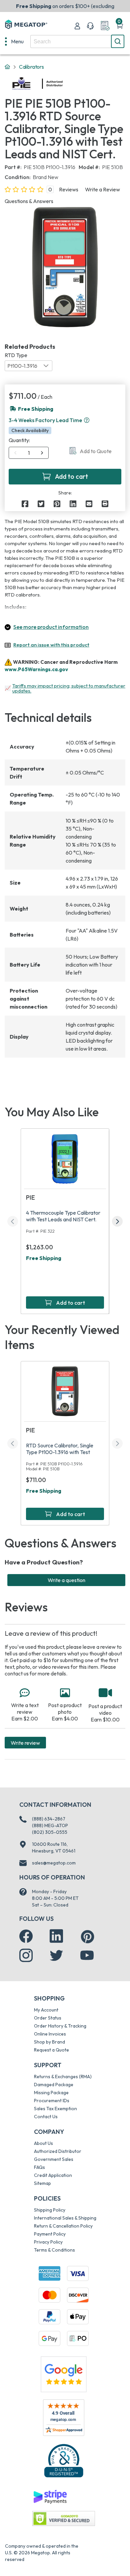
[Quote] (105, 26)
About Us (43, 2143)
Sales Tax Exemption (55, 2109)
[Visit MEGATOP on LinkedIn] (56, 1936)
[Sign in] (77, 26)
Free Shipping (44, 1258)
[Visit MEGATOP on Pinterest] (87, 1937)
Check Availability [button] (30, 430)
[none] (14, 41)
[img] (63, 84)
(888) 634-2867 (49, 1819)
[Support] (90, 26)
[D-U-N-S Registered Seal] (64, 2461)
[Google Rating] (64, 2374)
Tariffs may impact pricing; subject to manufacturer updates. (69, 688)
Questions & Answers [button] (29, 201)
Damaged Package (54, 2085)
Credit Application (53, 2175)
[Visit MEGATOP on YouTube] (87, 1956)
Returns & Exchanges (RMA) (63, 2077)
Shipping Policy (50, 2210)
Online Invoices (50, 2034)
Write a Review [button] (102, 189)
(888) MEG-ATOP (50, 1825)
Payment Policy (50, 2234)
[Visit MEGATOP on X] (56, 1956)
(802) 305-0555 (50, 1832)
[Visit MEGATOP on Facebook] (26, 1936)
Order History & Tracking (60, 2026)
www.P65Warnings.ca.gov (36, 669)
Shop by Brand (49, 2042)
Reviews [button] (69, 189)
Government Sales (54, 2159)
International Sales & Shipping (65, 2218)
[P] (105, 504)
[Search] (118, 41)
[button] (87, 420)
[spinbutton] (29, 453)
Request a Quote (51, 2050)
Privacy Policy (48, 2242)
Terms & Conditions (54, 2250)
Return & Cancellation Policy (63, 2226)
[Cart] (120, 26)
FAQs (39, 2167)
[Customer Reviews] (63, 2418)
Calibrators (31, 67)
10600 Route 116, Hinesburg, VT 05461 (54, 1847)
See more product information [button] (51, 627)
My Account (46, 2010)
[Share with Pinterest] (57, 504)
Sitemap (42, 2183)
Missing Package (51, 2093)
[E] (89, 504)
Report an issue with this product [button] (51, 645)
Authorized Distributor (58, 2151)
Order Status (48, 2018)
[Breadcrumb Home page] (7, 67)
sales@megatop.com (54, 1863)
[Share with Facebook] (25, 504)
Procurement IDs (52, 2101)
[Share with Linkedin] (73, 504)
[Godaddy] (50, 2496)
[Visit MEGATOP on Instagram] (26, 1956)
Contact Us (46, 2117)
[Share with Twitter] (41, 504)
